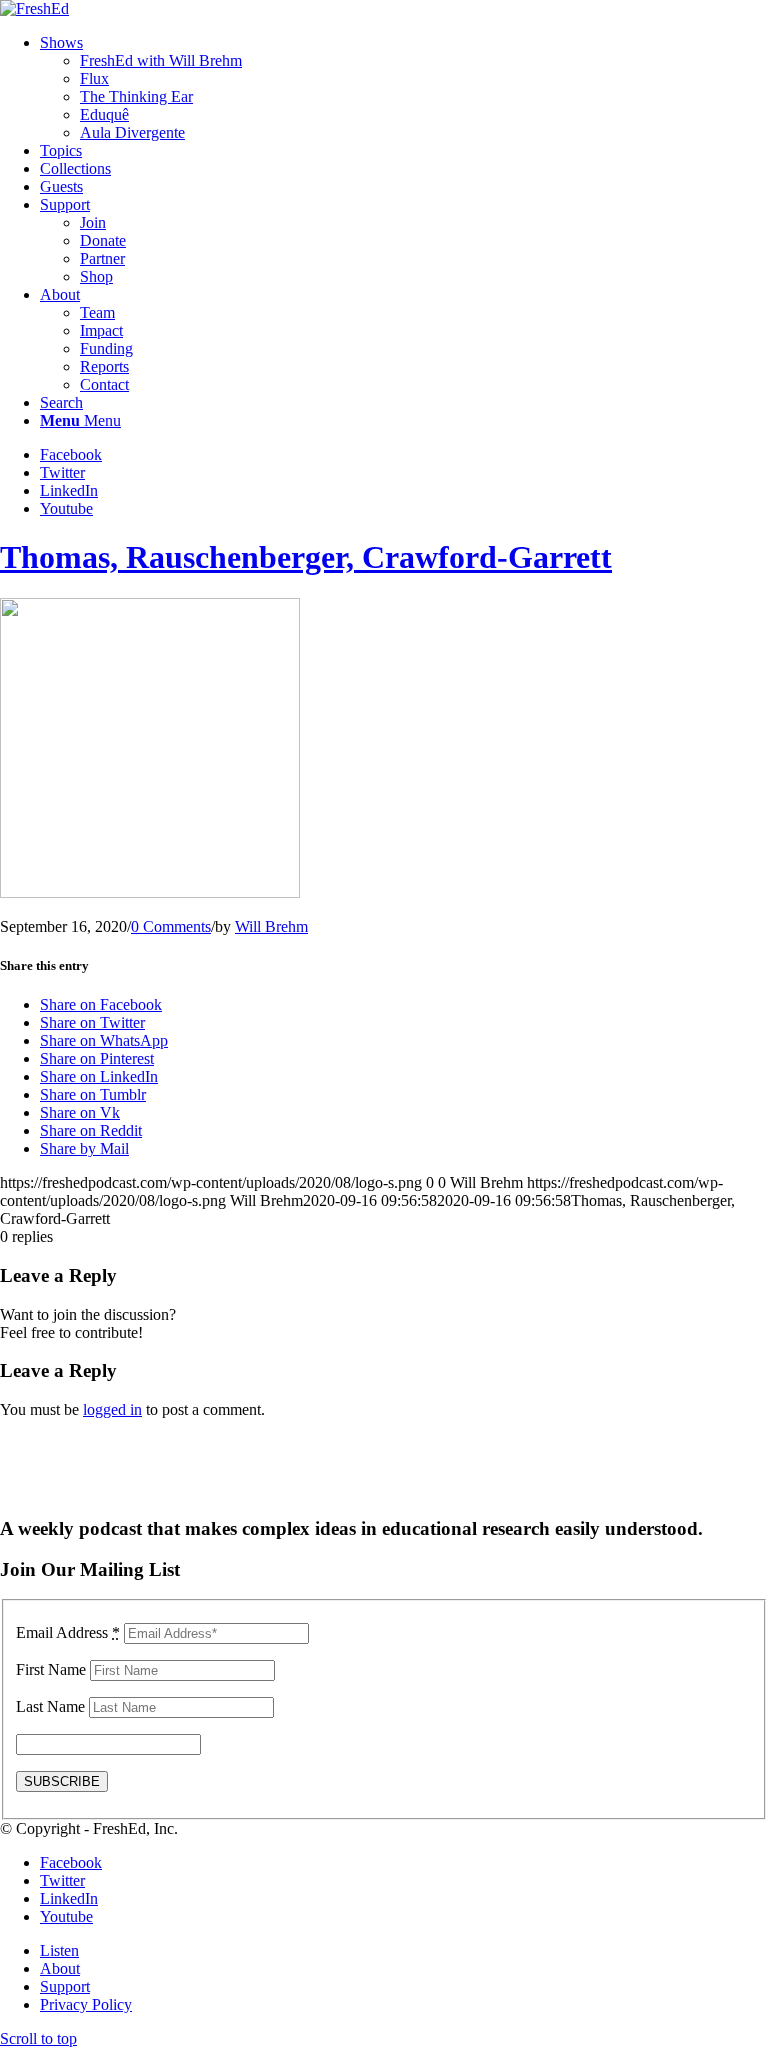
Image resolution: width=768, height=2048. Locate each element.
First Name (51, 1669)
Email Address (68, 1632)
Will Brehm (271, 926)
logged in (112, 1409)
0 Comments (171, 926)
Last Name (50, 1706)
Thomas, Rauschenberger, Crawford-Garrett (306, 557)
